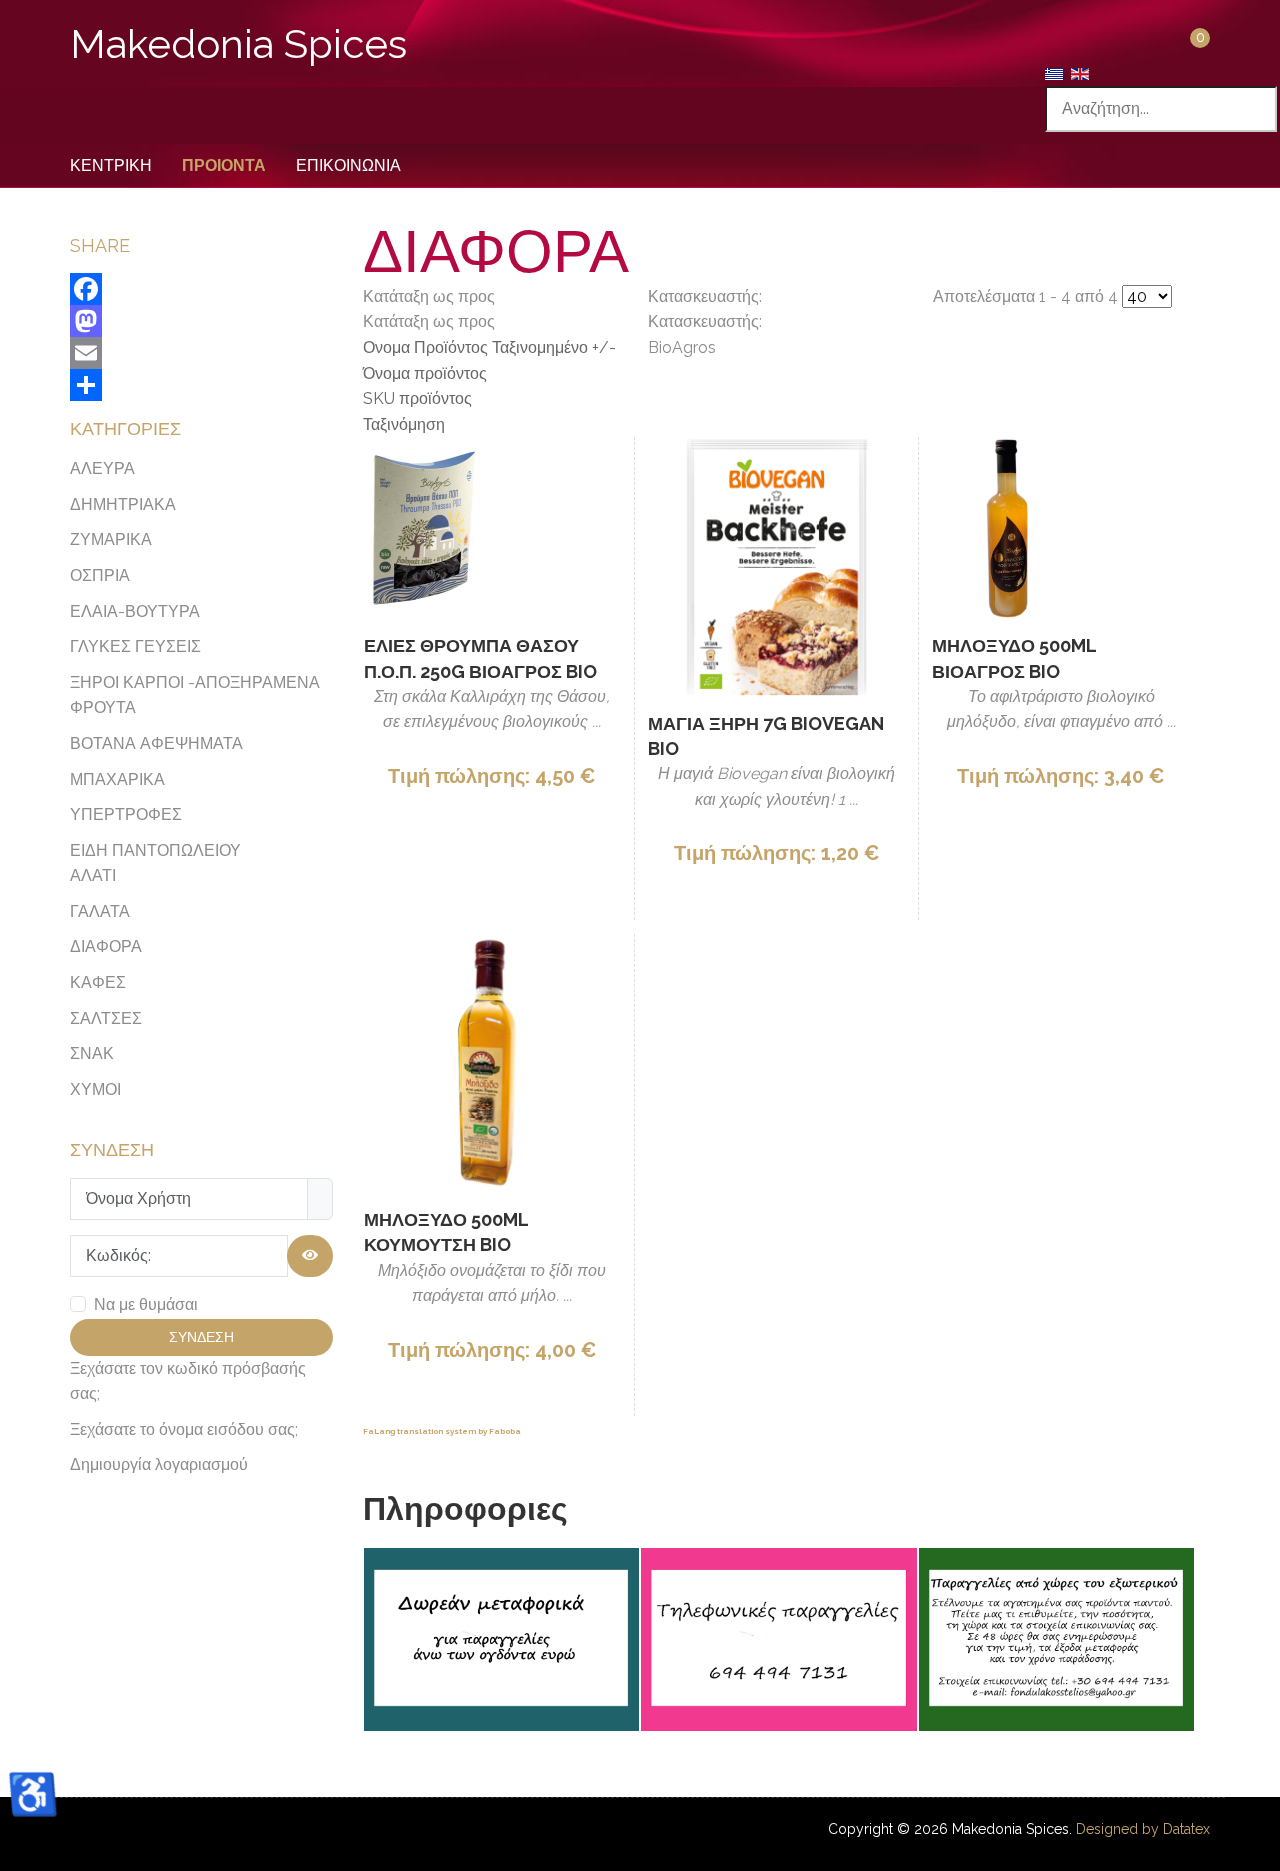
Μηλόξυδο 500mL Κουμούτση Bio (446, 1232)
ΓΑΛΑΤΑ (100, 911)
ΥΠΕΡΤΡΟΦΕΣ (126, 814)
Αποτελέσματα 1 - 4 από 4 (1027, 296)
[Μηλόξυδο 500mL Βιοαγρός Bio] (1007, 527)
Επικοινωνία (348, 165)
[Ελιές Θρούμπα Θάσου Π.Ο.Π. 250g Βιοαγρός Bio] (424, 527)
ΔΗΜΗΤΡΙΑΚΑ (123, 504)
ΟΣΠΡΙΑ (100, 575)
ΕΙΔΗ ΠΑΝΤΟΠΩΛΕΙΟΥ (155, 850)
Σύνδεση (201, 1337)
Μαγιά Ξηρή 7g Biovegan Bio (766, 736)
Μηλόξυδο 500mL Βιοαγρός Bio (1014, 658)
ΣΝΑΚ (92, 1053)
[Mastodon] (201, 321)
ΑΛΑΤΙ (93, 875)
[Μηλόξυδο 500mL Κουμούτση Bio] (492, 1062)
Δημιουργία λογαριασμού (159, 1464)
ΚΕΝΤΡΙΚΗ (111, 165)
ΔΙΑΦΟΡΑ (106, 946)
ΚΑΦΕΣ (98, 982)
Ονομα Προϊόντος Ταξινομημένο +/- (489, 347)
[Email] (201, 353)
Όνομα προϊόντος (425, 373)
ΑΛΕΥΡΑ (102, 468)
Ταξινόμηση (404, 424)
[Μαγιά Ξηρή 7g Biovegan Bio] (776, 565)
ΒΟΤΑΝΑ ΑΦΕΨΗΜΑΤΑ (156, 743)
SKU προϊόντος (417, 398)
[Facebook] (201, 289)
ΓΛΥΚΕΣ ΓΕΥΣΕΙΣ (135, 646)
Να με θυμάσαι (146, 1304)
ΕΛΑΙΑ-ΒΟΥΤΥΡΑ (135, 611)
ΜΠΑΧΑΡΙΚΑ (117, 779)
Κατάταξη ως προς (489, 360)
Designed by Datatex (1143, 1829)
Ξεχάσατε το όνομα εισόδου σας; (184, 1429)
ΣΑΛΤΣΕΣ (106, 1018)
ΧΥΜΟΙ (95, 1089)
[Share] (201, 385)
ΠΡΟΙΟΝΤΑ (224, 165)
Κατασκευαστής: (705, 322)
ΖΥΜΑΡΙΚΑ (111, 539)
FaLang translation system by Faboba (442, 1431)
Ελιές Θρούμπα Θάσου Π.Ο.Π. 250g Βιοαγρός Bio (480, 658)
